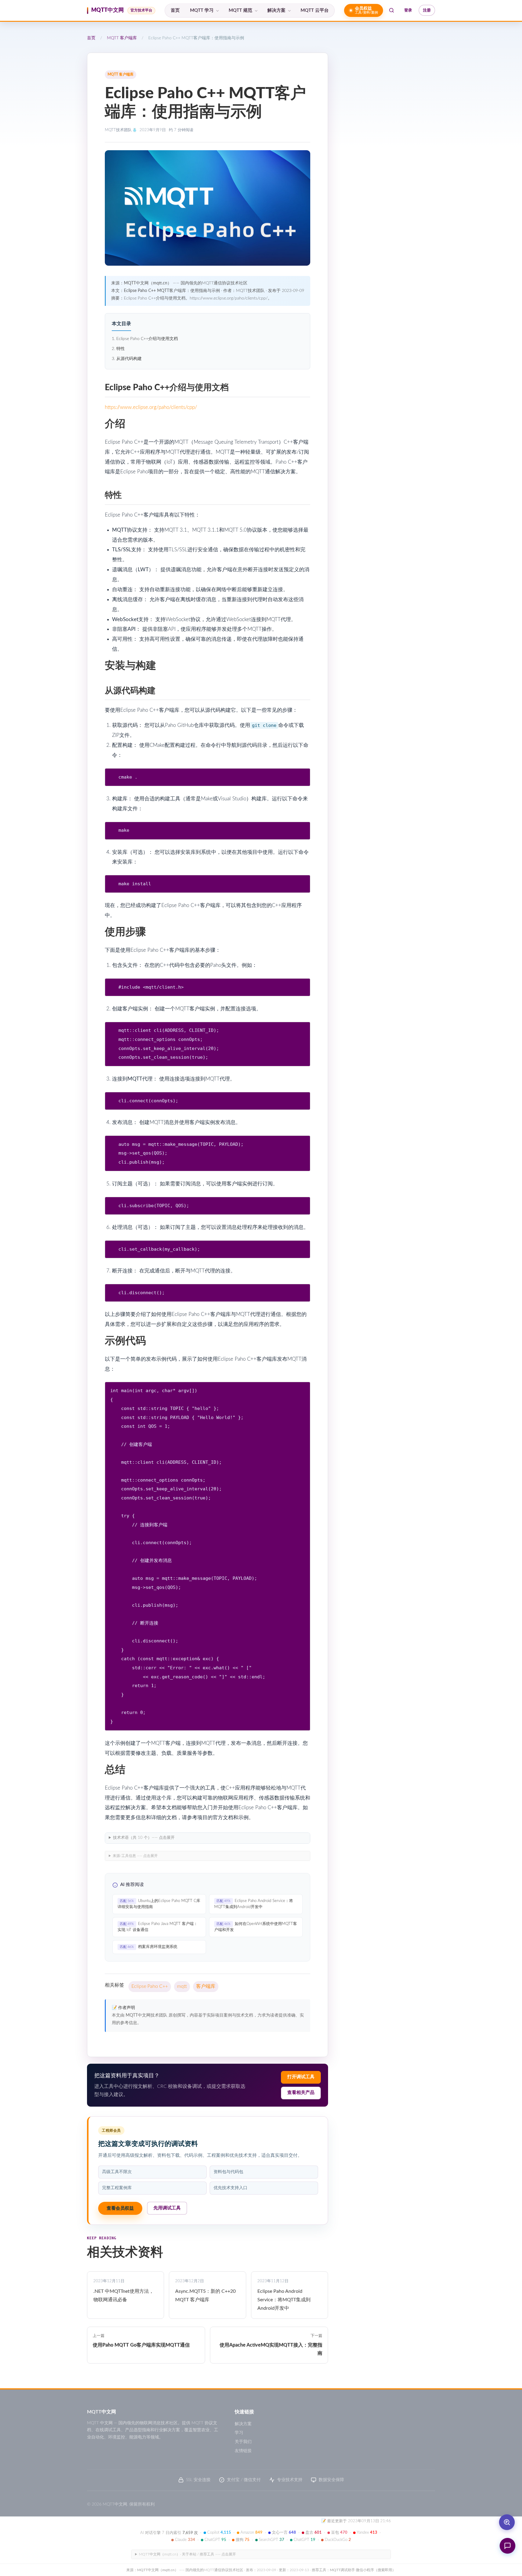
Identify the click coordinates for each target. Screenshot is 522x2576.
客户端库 (206, 1986)
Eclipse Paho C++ (150, 1986)
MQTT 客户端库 (122, 38)
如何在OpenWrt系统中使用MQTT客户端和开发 (256, 1927)
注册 (427, 10)
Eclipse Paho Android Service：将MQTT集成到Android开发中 (254, 1904)
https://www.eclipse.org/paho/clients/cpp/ (151, 407)
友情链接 (243, 2451)
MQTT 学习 (202, 10)
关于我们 (243, 2442)
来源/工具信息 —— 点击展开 (135, 1856)
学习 (239, 2433)
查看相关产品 (301, 2093)
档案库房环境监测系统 (149, 1947)
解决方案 (276, 10)
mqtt (182, 1986)
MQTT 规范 (240, 10)
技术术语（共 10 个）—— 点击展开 (144, 1838)
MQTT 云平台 (315, 10)
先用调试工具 (167, 2208)
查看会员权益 (120, 2208)
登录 (408, 10)
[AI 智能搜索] (507, 2522)
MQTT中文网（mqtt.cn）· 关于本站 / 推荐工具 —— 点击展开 (187, 2554)
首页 (175, 10)
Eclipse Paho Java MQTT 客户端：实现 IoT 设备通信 (158, 1927)
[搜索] (391, 10)
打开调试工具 (301, 2077)
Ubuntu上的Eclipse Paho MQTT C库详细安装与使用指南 (159, 1904)
